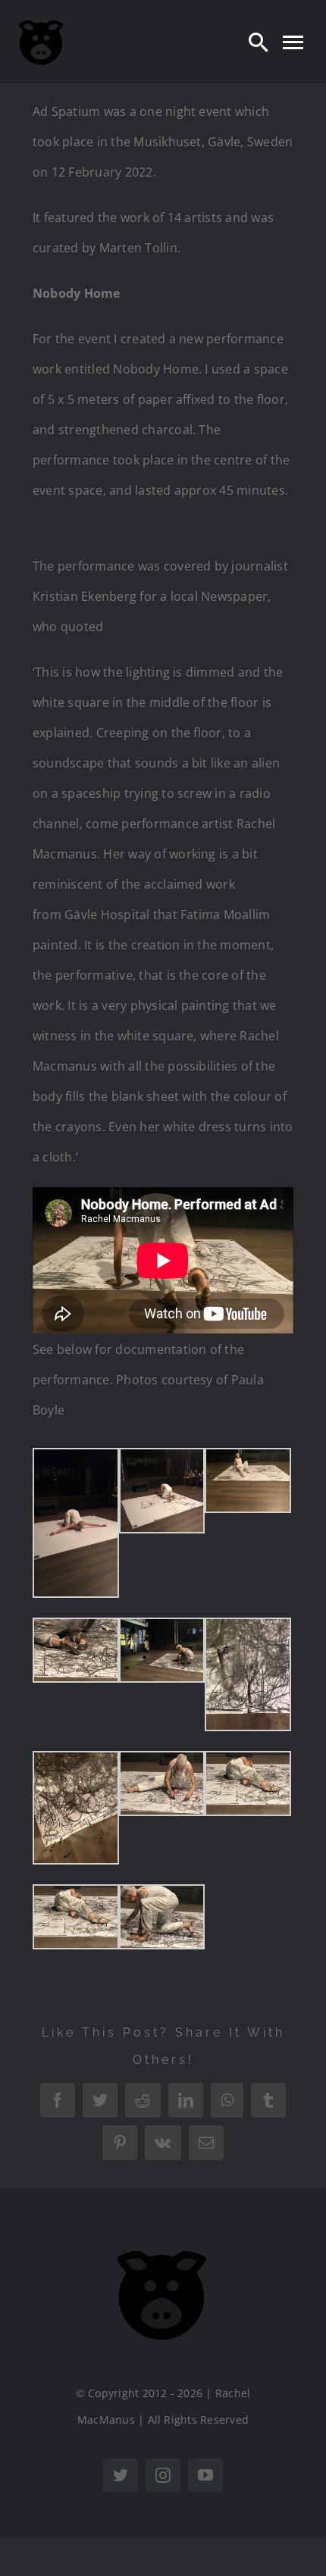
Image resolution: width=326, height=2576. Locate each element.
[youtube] (205, 2475)
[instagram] (163, 2475)
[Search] (259, 42)
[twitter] (121, 2475)
